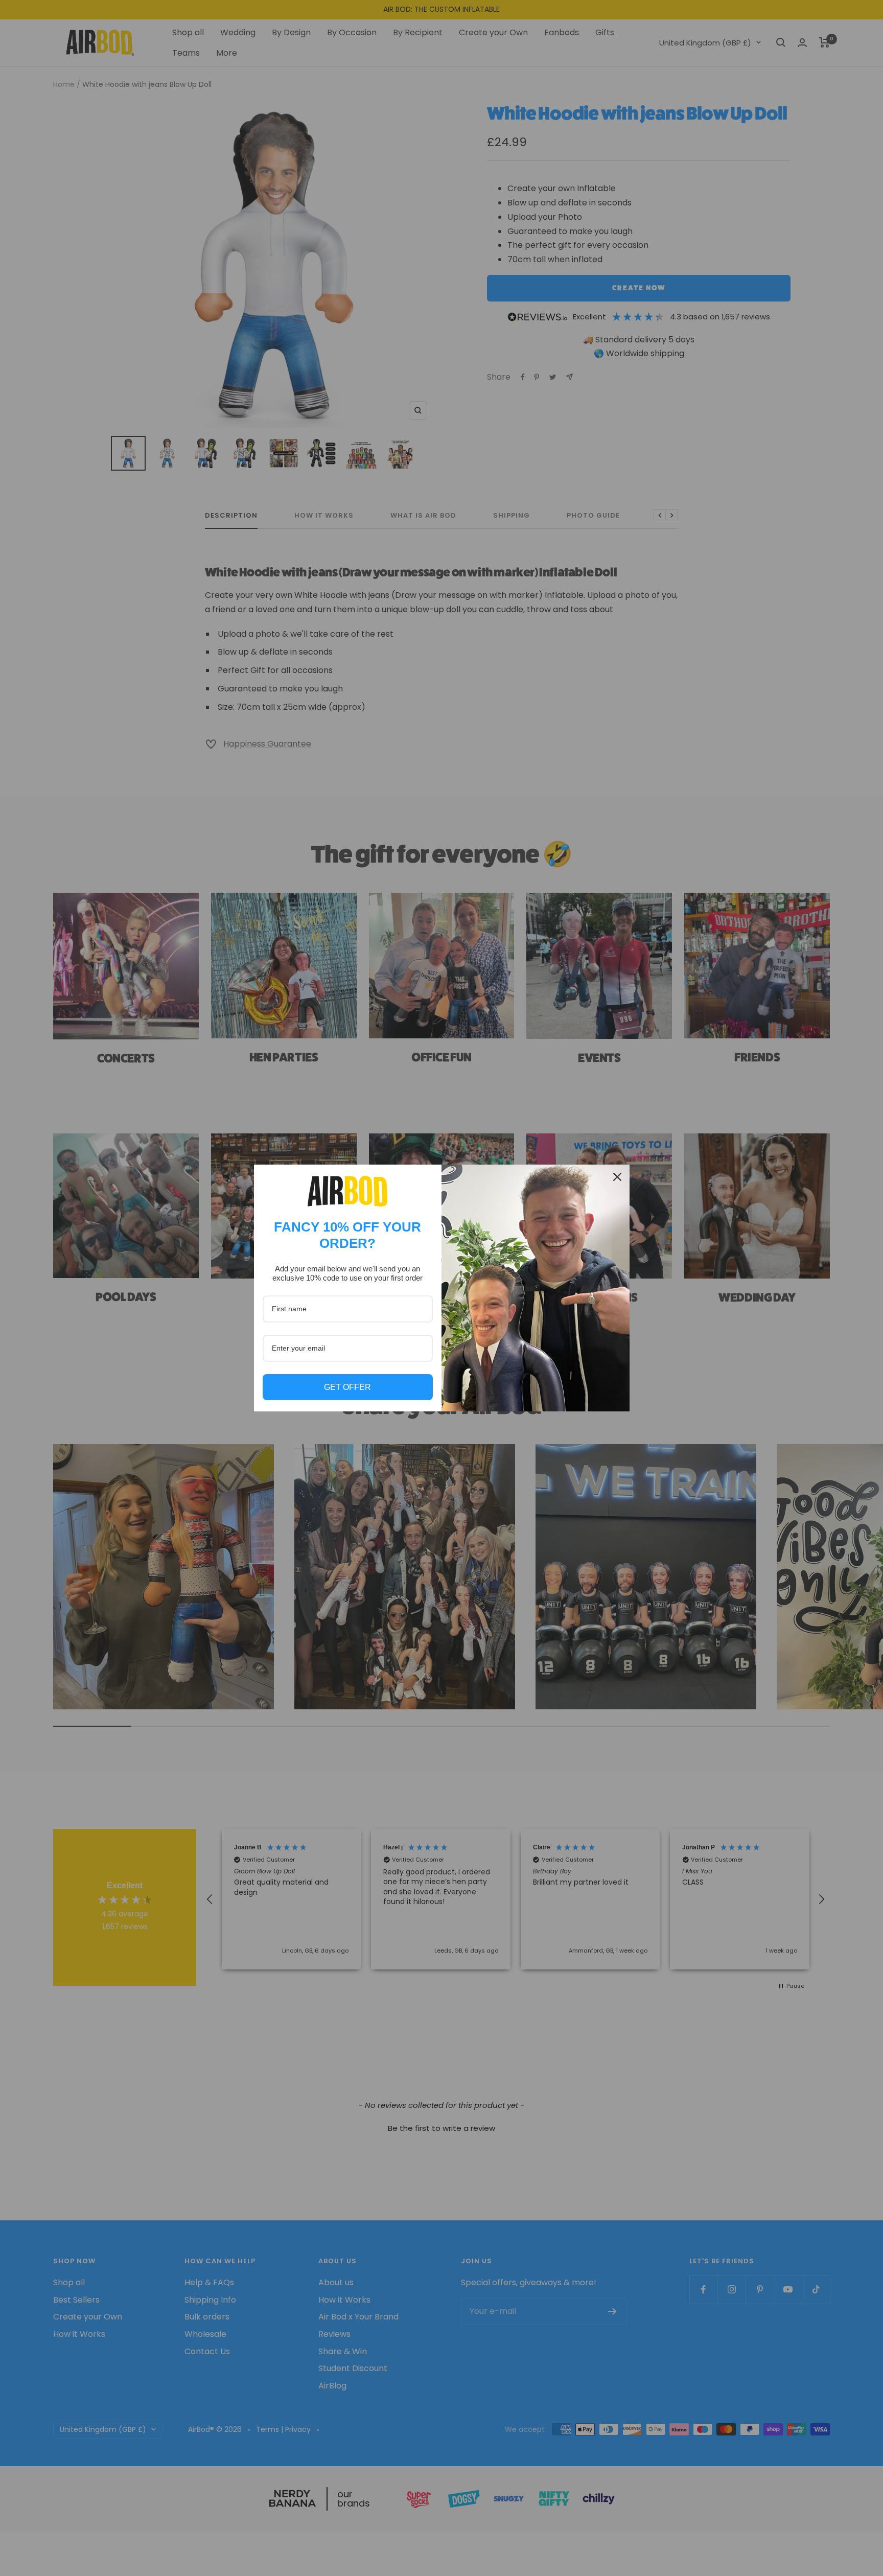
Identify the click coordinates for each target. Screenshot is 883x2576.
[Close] (617, 1177)
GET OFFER (347, 1387)
